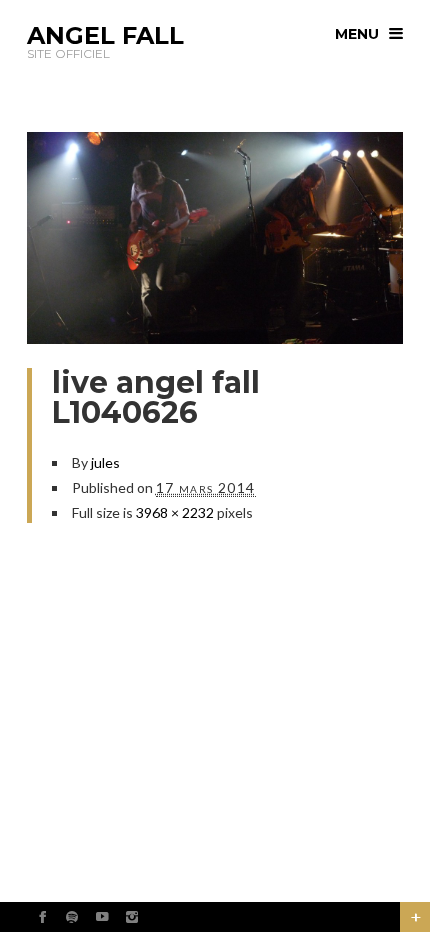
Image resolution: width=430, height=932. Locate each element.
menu (357, 34)
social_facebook (42, 917)
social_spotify (72, 917)
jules (105, 462)
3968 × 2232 (175, 512)
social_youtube (102, 917)
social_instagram (132, 917)
